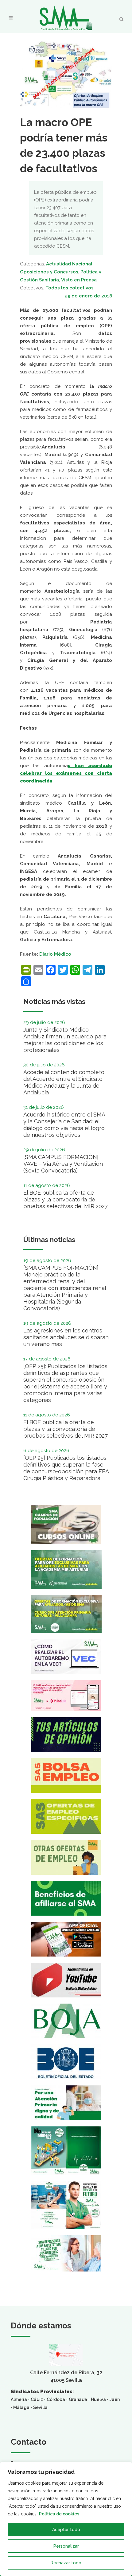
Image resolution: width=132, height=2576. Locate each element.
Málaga (21, 2407)
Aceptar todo (66, 2530)
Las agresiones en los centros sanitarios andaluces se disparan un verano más (66, 1337)
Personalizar (66, 2546)
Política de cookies (59, 2514)
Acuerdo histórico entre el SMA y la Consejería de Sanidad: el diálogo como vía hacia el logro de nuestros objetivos (64, 1125)
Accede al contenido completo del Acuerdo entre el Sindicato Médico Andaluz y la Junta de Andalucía (64, 1082)
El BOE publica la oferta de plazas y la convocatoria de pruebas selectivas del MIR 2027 (66, 1199)
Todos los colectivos (70, 288)
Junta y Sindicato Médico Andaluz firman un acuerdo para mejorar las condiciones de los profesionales (65, 1040)
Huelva (98, 2399)
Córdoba (56, 2399)
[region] (66, 2519)
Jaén (115, 2399)
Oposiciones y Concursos (49, 272)
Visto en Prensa (79, 280)
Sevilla (40, 2407)
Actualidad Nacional (69, 264)
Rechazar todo (66, 2563)
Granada (78, 2399)
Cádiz (37, 2399)
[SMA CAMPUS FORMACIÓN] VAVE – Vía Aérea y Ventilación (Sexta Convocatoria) (63, 1164)
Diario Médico (55, 954)
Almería (19, 2399)
